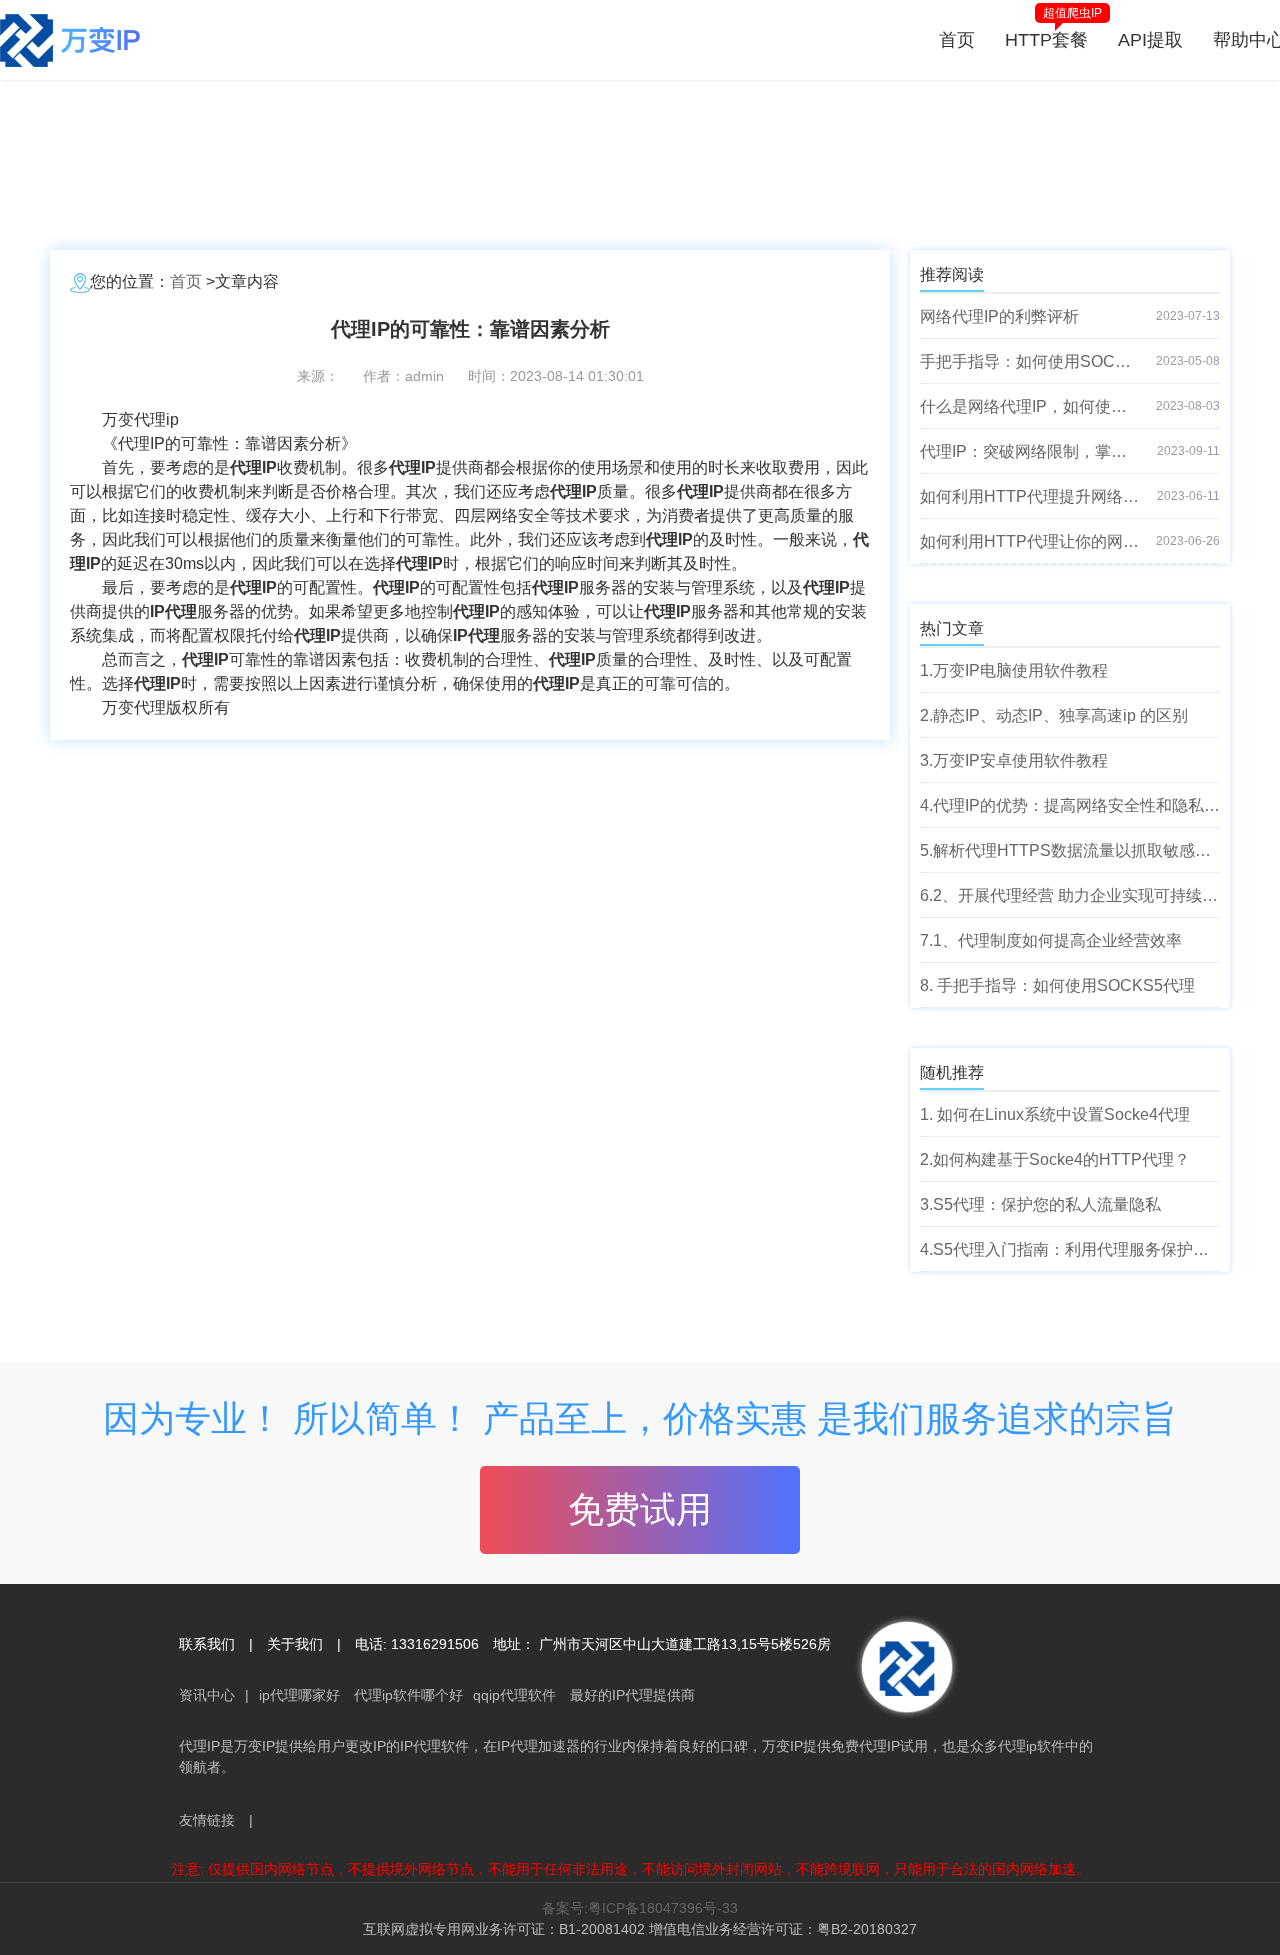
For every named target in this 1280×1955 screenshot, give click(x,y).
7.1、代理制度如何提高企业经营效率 (1051, 940)
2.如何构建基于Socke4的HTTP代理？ (1055, 1159)
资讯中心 (207, 1695)
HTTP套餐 (1046, 40)
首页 (957, 40)
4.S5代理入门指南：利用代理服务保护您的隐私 (1070, 1249)
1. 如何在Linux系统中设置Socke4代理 (1055, 1114)
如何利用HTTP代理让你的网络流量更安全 (1030, 541)
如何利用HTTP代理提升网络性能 (1030, 496)
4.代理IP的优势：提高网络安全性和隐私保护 (1070, 805)
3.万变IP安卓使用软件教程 (1014, 760)
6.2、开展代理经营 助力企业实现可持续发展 (1070, 895)
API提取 (1150, 40)
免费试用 (640, 1509)
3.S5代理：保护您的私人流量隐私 (1040, 1204)
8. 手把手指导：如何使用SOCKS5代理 (1057, 985)
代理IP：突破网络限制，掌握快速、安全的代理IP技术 (1030, 451)
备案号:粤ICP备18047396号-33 (640, 1908)
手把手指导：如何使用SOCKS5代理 (1030, 361)
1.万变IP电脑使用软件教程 (1014, 670)
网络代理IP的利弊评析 (999, 316)
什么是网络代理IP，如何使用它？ (1030, 406)
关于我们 (295, 1644)
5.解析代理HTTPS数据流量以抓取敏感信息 (1070, 850)
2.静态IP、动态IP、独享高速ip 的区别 (1054, 715)
